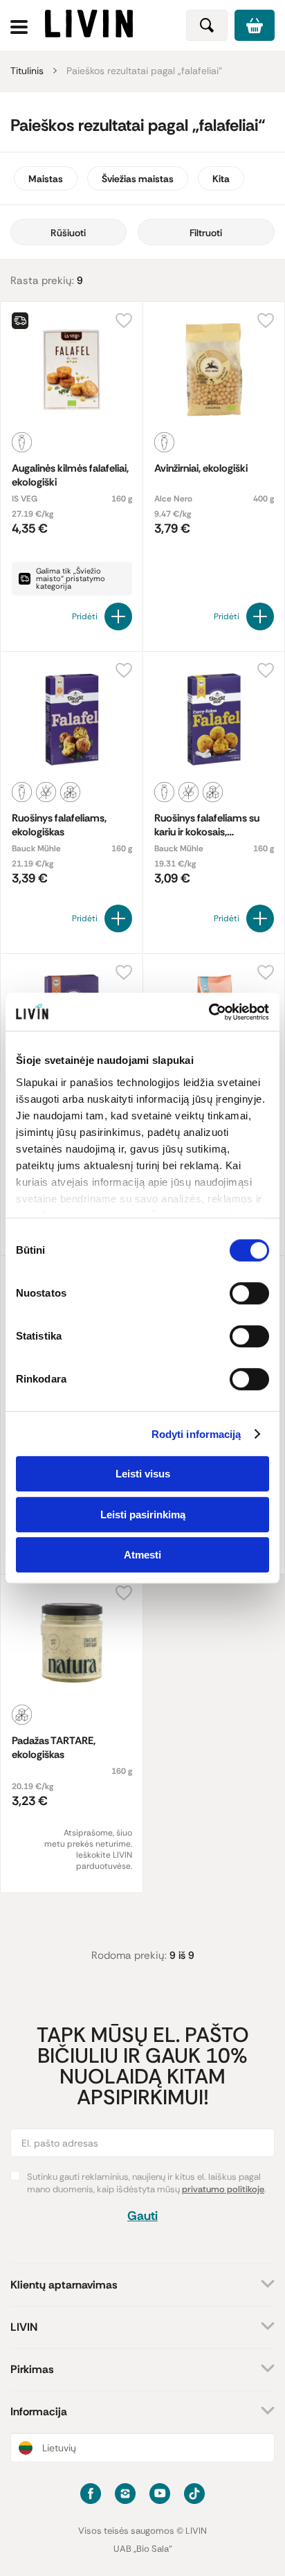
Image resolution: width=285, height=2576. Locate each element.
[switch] (249, 1293)
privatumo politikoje (223, 2189)
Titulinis (27, 71)
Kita (221, 179)
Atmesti (142, 1555)
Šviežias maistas (138, 179)
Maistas (46, 179)
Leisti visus (143, 1474)
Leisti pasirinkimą (143, 1514)
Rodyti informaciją (196, 1434)
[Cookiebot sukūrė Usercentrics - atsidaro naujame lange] (209, 1012)
